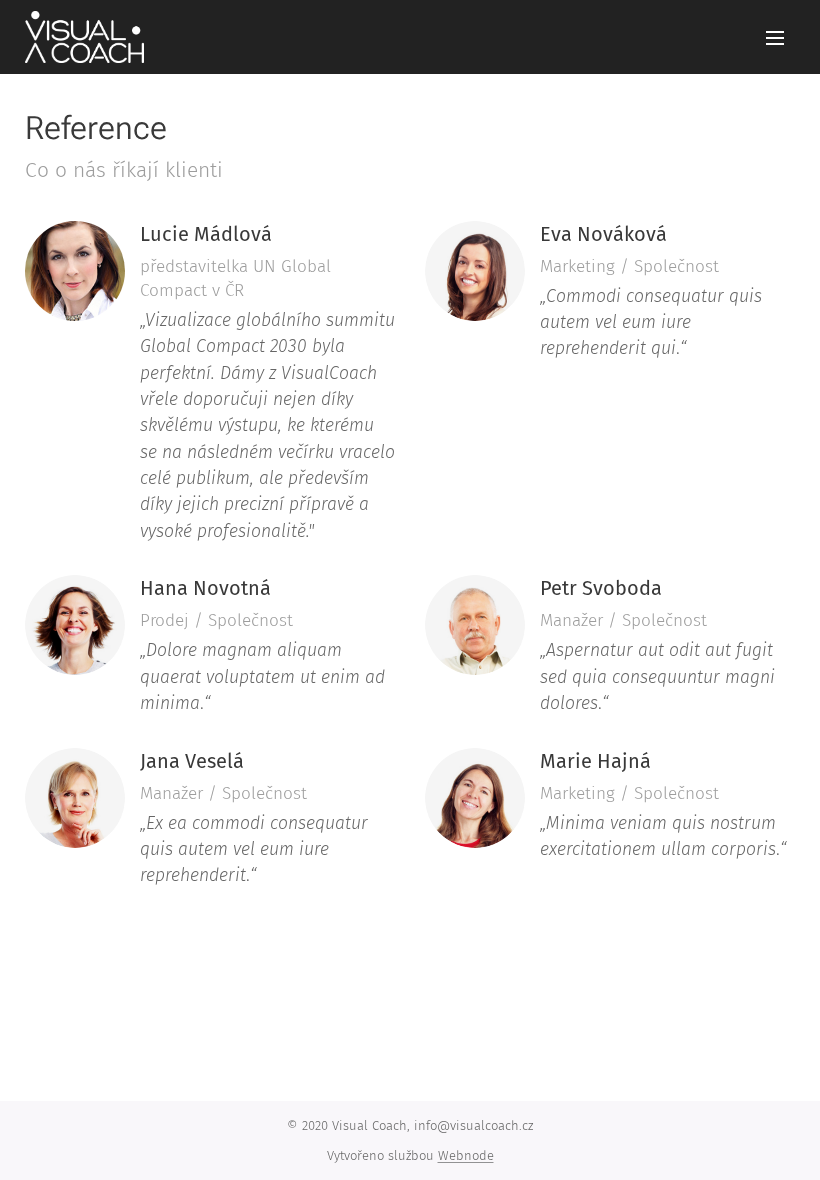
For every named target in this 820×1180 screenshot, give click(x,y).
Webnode (466, 1155)
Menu (775, 37)
